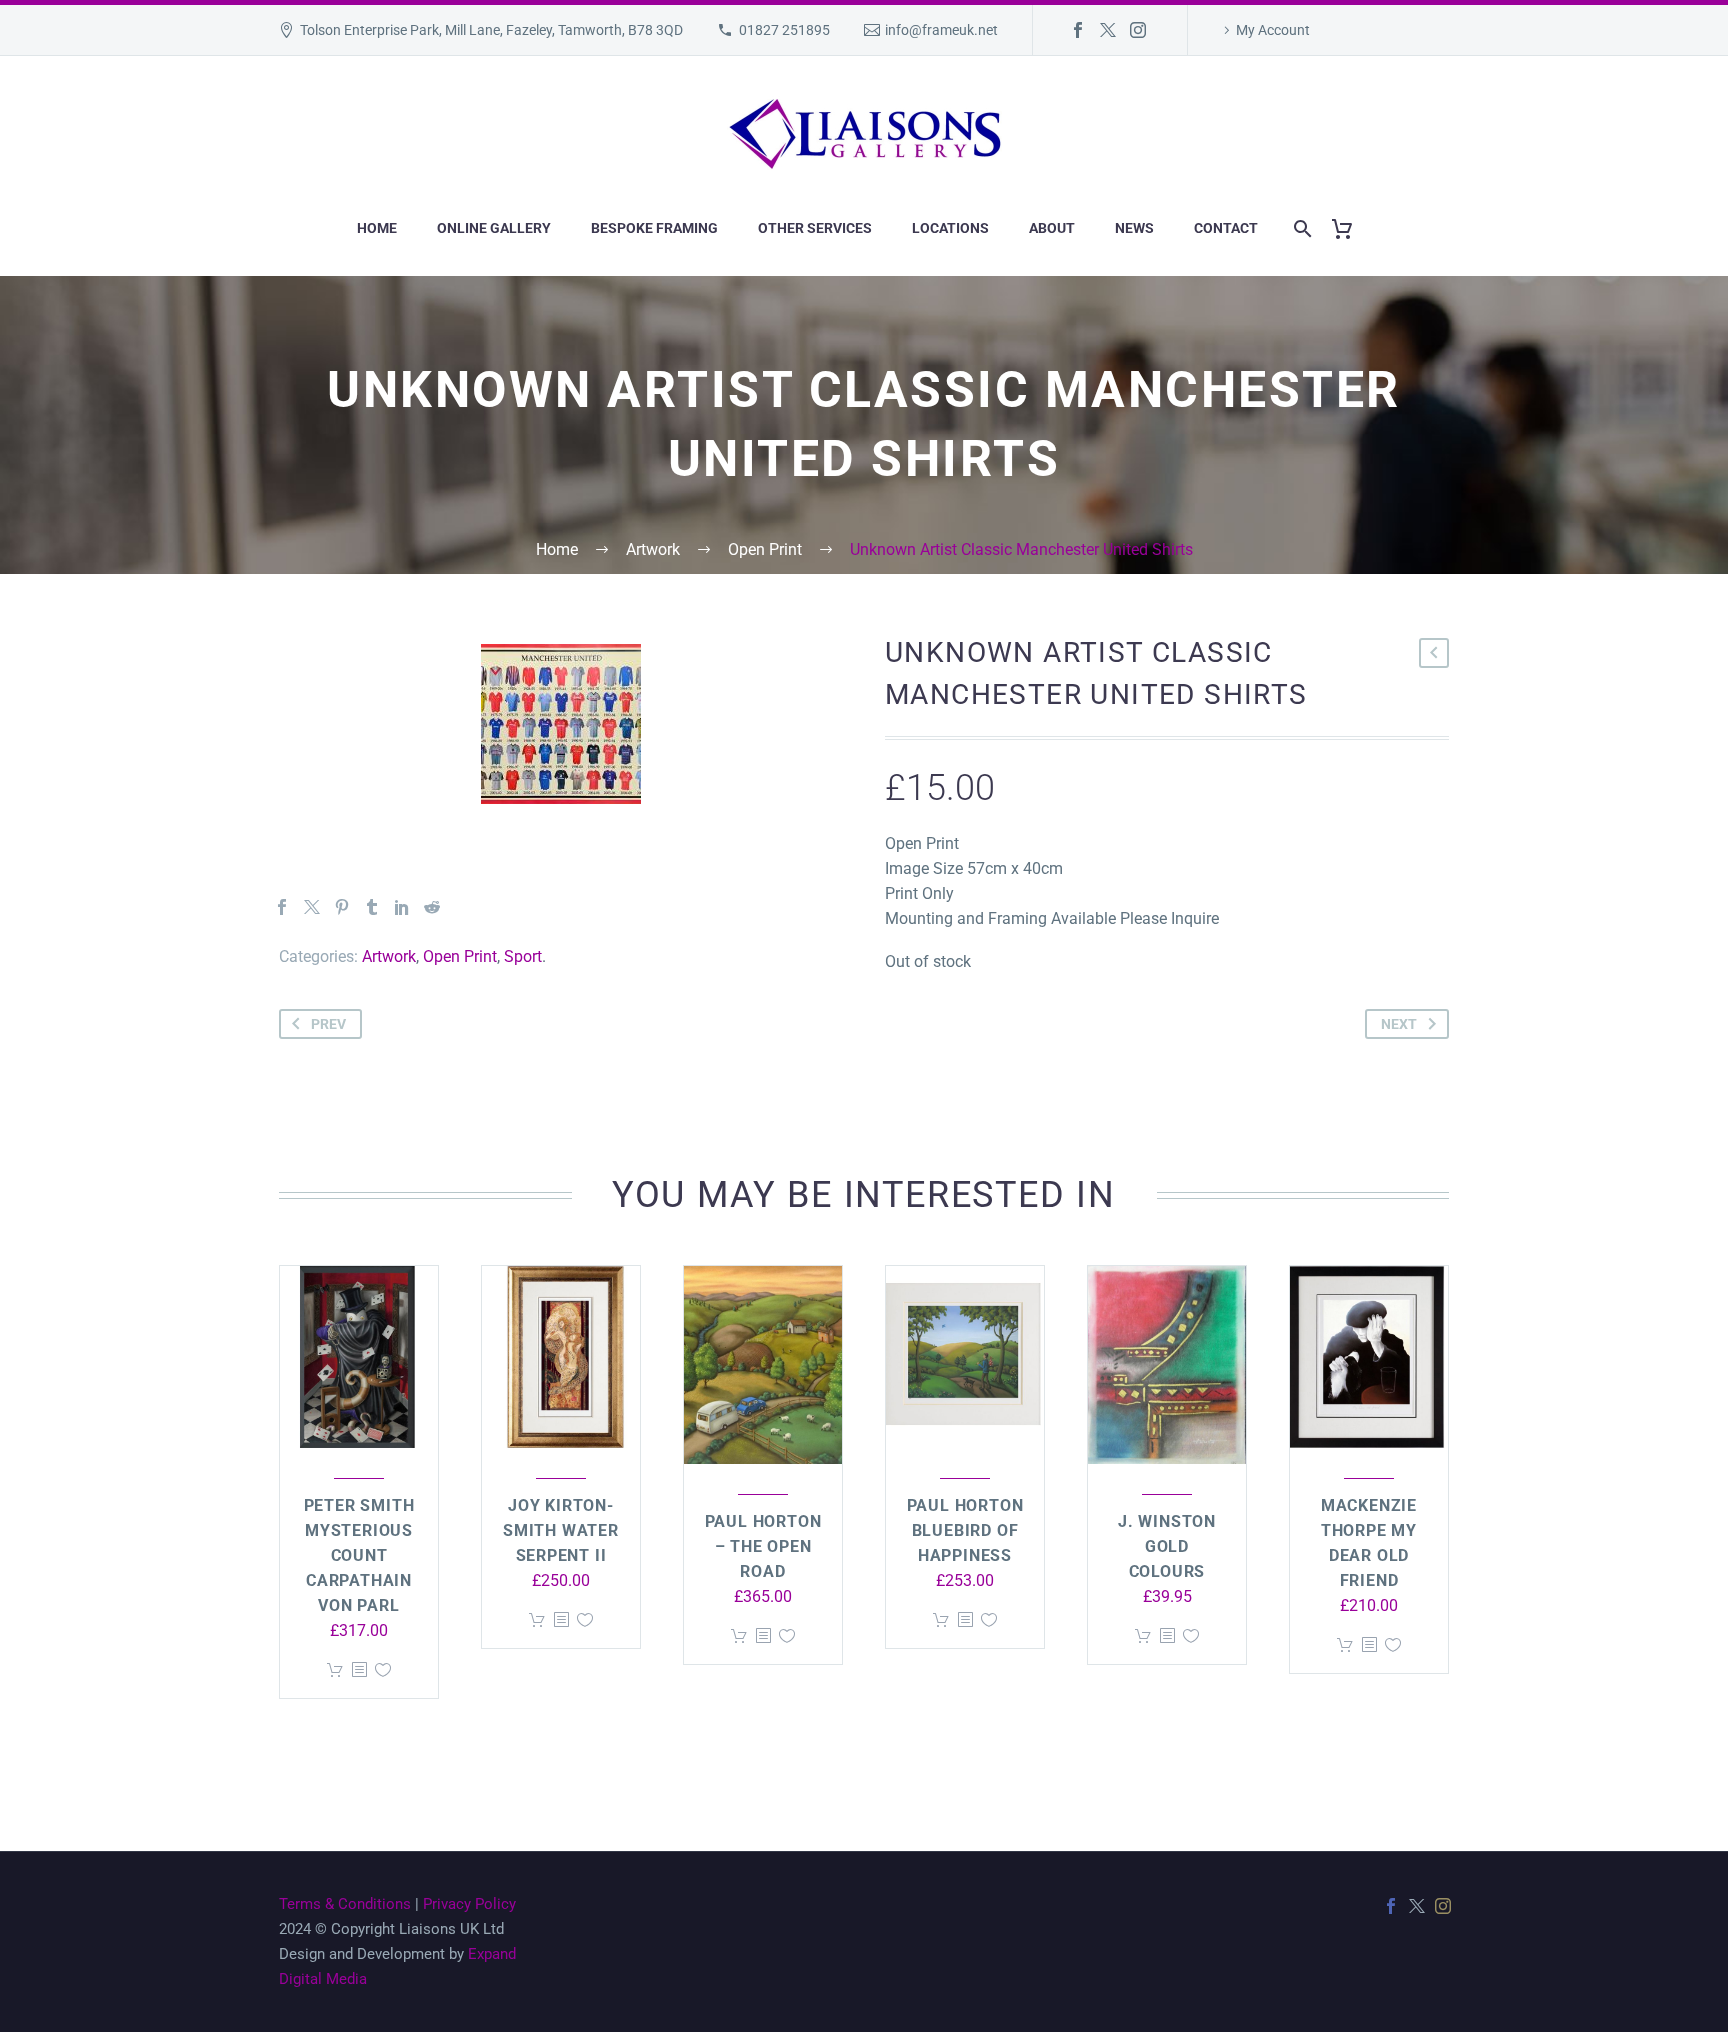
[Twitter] (1108, 30)
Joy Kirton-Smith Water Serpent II (561, 1530)
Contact (1226, 228)
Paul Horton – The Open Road (763, 1546)
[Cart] (1349, 228)
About (1052, 228)
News (1134, 228)
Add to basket (335, 1670)
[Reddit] (432, 907)
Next (1399, 1024)
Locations (950, 228)
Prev (328, 1024)
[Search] (1299, 228)
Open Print (460, 956)
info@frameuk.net (941, 30)
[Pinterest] (342, 907)
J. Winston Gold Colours (1167, 1546)
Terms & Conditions (345, 1904)
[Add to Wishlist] (383, 1670)
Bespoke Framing (654, 228)
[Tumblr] (372, 907)
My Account (1273, 30)
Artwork (389, 956)
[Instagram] (1138, 30)
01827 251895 (784, 30)
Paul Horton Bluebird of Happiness (965, 1530)
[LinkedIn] (402, 907)
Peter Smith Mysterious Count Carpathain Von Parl (359, 1555)
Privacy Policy (469, 1904)
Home (377, 228)
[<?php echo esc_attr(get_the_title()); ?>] (359, 1670)
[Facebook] (1078, 30)
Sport (523, 956)
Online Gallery (494, 228)
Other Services (815, 228)
